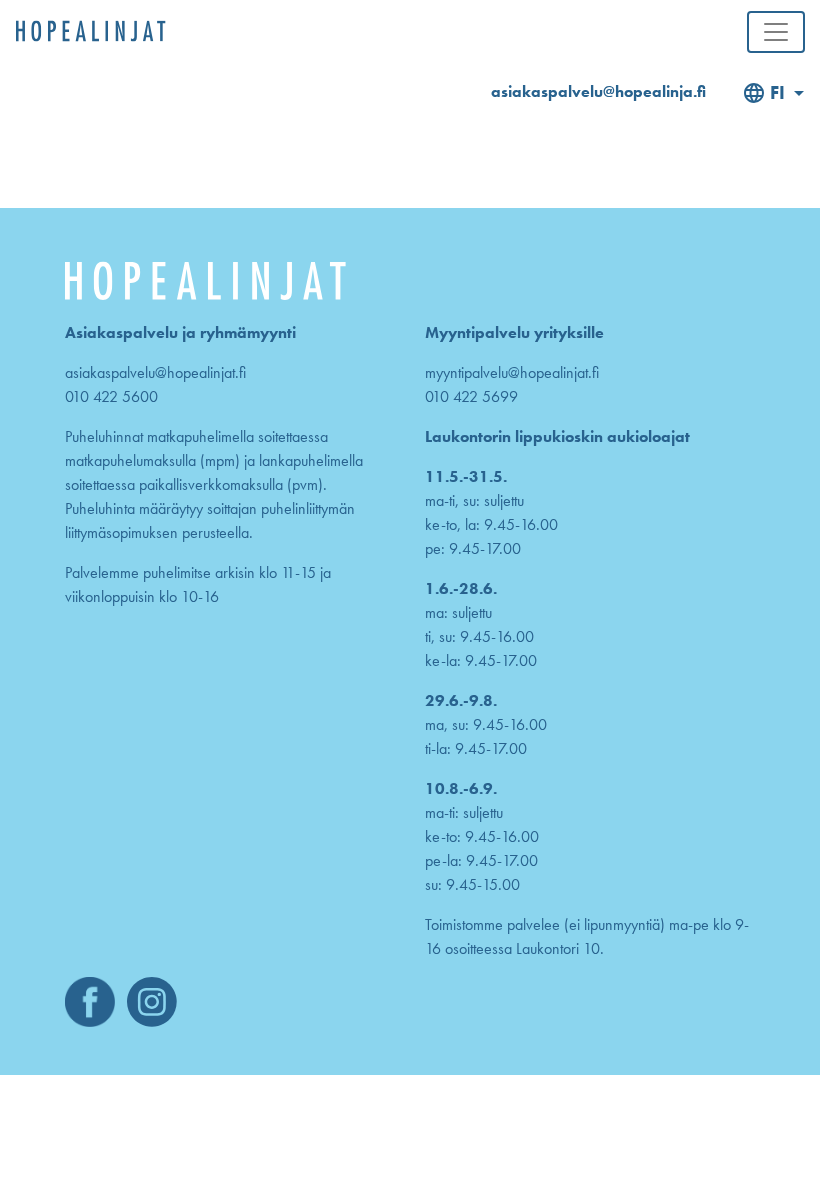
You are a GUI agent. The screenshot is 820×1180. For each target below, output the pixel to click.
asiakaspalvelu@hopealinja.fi (598, 91)
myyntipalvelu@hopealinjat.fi (512, 372)
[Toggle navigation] (776, 32)
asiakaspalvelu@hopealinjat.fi (155, 372)
